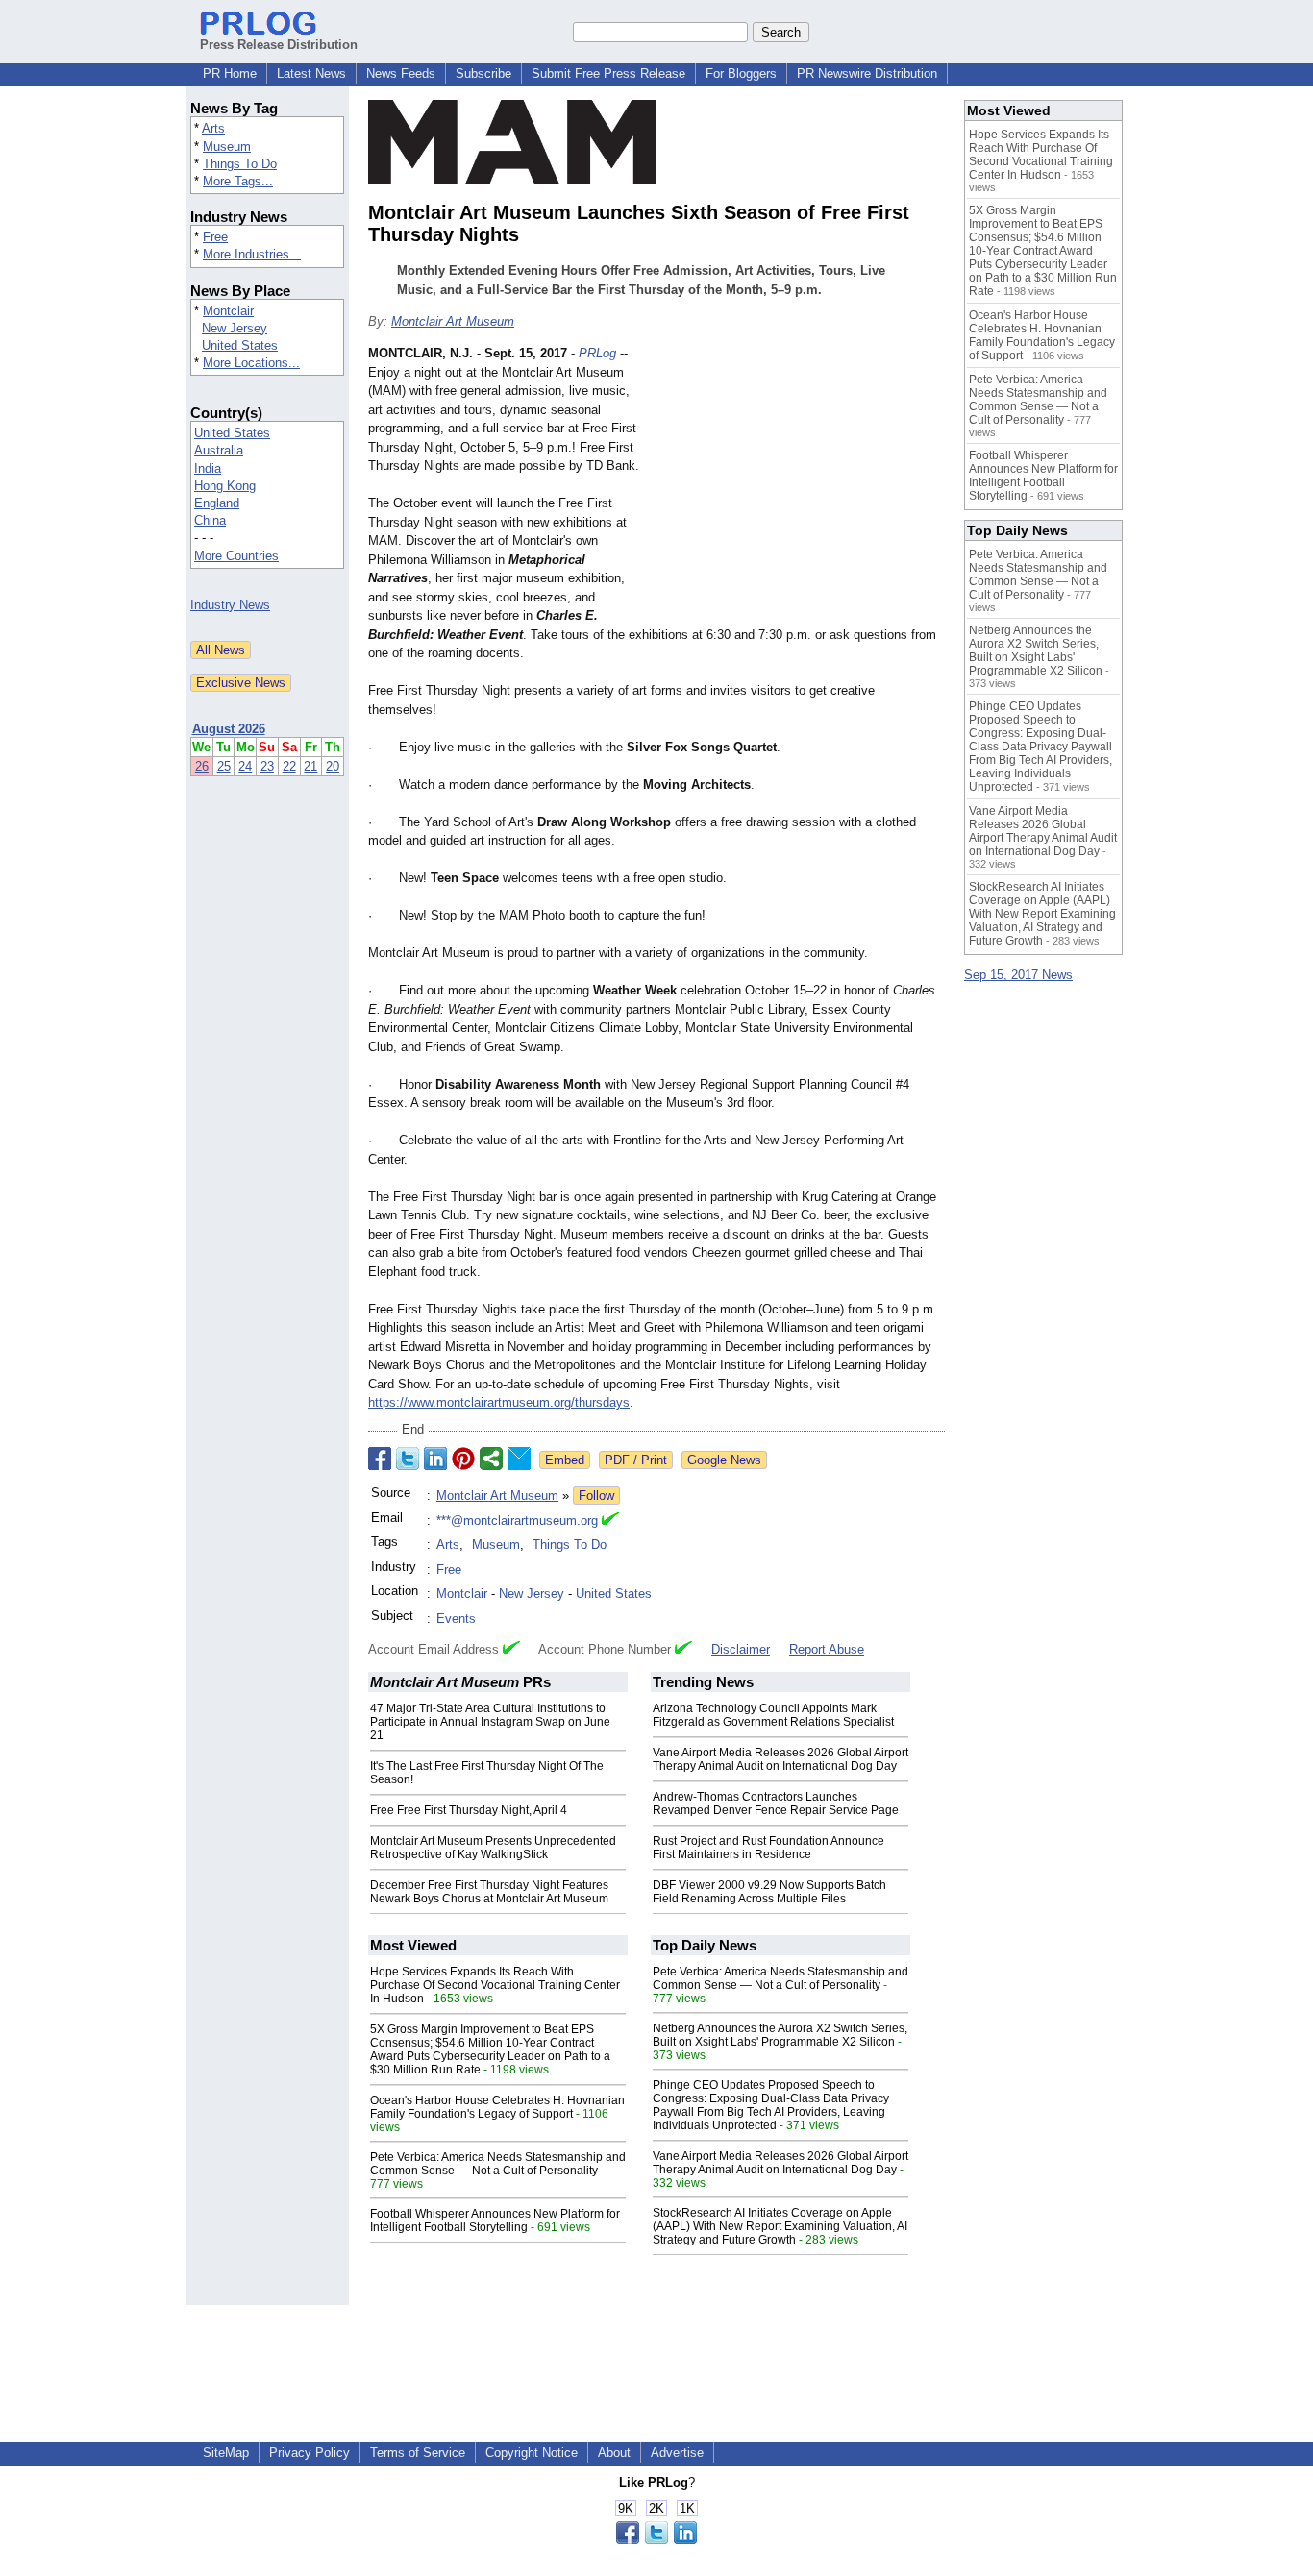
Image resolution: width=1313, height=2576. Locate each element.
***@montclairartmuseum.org (517, 1521)
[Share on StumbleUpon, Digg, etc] (491, 1459)
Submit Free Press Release (608, 74)
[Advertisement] (801, 485)
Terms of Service (418, 2453)
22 (289, 766)
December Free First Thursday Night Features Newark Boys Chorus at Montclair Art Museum (489, 1892)
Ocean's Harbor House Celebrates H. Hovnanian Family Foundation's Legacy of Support (497, 2107)
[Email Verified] (610, 1521)
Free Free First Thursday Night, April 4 (469, 1810)
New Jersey (235, 328)
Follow (596, 1496)
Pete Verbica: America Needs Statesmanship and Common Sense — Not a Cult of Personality (498, 2164)
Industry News (230, 605)
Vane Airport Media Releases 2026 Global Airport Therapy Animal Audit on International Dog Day (780, 1759)
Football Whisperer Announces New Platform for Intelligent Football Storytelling (495, 2220)
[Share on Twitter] (408, 1459)
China (210, 520)
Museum (227, 147)
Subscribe (483, 74)
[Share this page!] (656, 2540)
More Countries (236, 556)
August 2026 (229, 729)
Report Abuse (827, 1649)
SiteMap (226, 2453)
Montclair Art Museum (453, 321)
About (614, 2453)
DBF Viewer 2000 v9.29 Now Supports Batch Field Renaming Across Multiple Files (769, 1892)
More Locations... (251, 363)
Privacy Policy (310, 2453)
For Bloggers (741, 74)
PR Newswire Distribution (867, 74)
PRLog (597, 353)
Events (456, 1619)
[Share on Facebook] (380, 1459)
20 (333, 766)
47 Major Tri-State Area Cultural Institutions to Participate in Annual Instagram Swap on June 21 (490, 1722)
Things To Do (240, 164)
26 (202, 766)
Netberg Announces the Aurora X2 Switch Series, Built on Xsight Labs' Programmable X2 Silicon (780, 2035)
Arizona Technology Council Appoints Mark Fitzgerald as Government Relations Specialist (773, 1715)
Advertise (677, 2453)
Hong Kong (225, 486)
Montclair (228, 311)
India (208, 468)
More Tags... (238, 181)
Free (215, 237)
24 (245, 766)
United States (240, 345)
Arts (213, 128)
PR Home (230, 74)
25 (224, 766)
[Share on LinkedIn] (435, 1459)
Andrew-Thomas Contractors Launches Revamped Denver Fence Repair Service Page (776, 1803)
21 (310, 766)
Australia (219, 450)
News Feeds (401, 74)
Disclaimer (741, 1649)
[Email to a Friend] (519, 1459)
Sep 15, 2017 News (1018, 975)
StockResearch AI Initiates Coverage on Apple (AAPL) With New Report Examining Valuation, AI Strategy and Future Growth (780, 2226)
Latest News (311, 74)
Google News (724, 1460)
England (217, 503)
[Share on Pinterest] (463, 1459)
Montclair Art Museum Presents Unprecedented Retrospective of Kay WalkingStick (493, 1848)
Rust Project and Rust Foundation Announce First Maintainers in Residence (768, 1848)
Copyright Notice (532, 2453)
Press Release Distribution (279, 45)
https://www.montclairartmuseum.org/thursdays (499, 1402)
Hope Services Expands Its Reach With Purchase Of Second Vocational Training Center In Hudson (495, 1985)
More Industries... (252, 254)
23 (267, 766)
